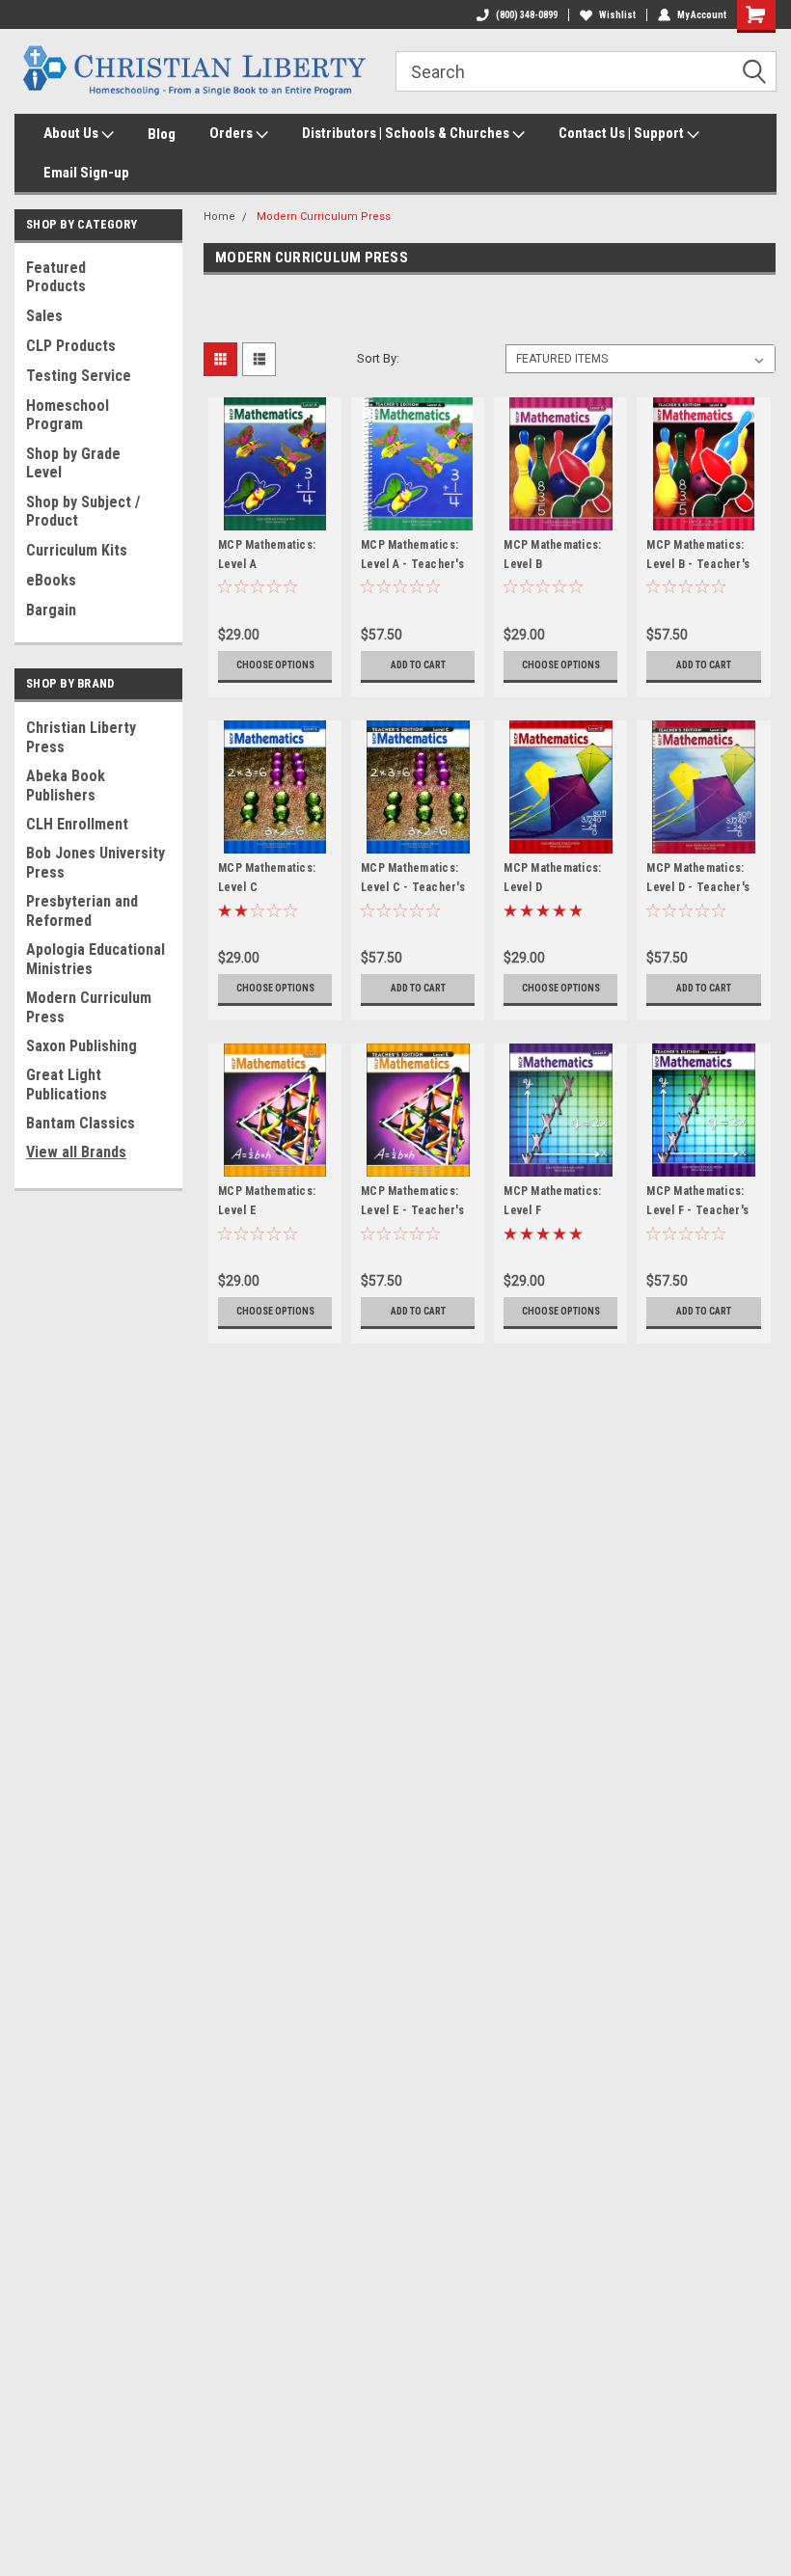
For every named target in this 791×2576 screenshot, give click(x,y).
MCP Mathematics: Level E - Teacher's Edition (412, 1210)
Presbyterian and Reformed (82, 911)
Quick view (275, 515)
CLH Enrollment (77, 824)
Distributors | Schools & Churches (407, 133)
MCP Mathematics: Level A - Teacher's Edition (412, 564)
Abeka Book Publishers (66, 786)
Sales (44, 316)
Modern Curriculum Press (89, 1007)
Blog (162, 134)
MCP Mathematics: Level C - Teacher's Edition (413, 887)
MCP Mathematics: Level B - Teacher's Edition (698, 564)
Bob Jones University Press (95, 863)
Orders (232, 133)
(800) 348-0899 (527, 15)
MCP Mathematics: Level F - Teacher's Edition (697, 1210)
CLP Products (71, 346)
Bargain (51, 610)
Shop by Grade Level (73, 463)
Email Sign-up (86, 173)
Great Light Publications (67, 1085)
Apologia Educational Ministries (95, 959)
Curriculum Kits (77, 550)
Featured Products (56, 277)
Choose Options (275, 665)
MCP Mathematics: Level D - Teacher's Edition (698, 887)
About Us (72, 133)
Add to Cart (418, 665)
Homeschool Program (68, 415)
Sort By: (378, 358)
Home (219, 217)
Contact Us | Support (623, 133)
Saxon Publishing (82, 1046)
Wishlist (617, 15)
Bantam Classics (81, 1123)
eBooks (51, 580)
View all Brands (76, 1152)
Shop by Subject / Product (83, 511)
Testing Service (79, 376)
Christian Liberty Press (81, 737)
